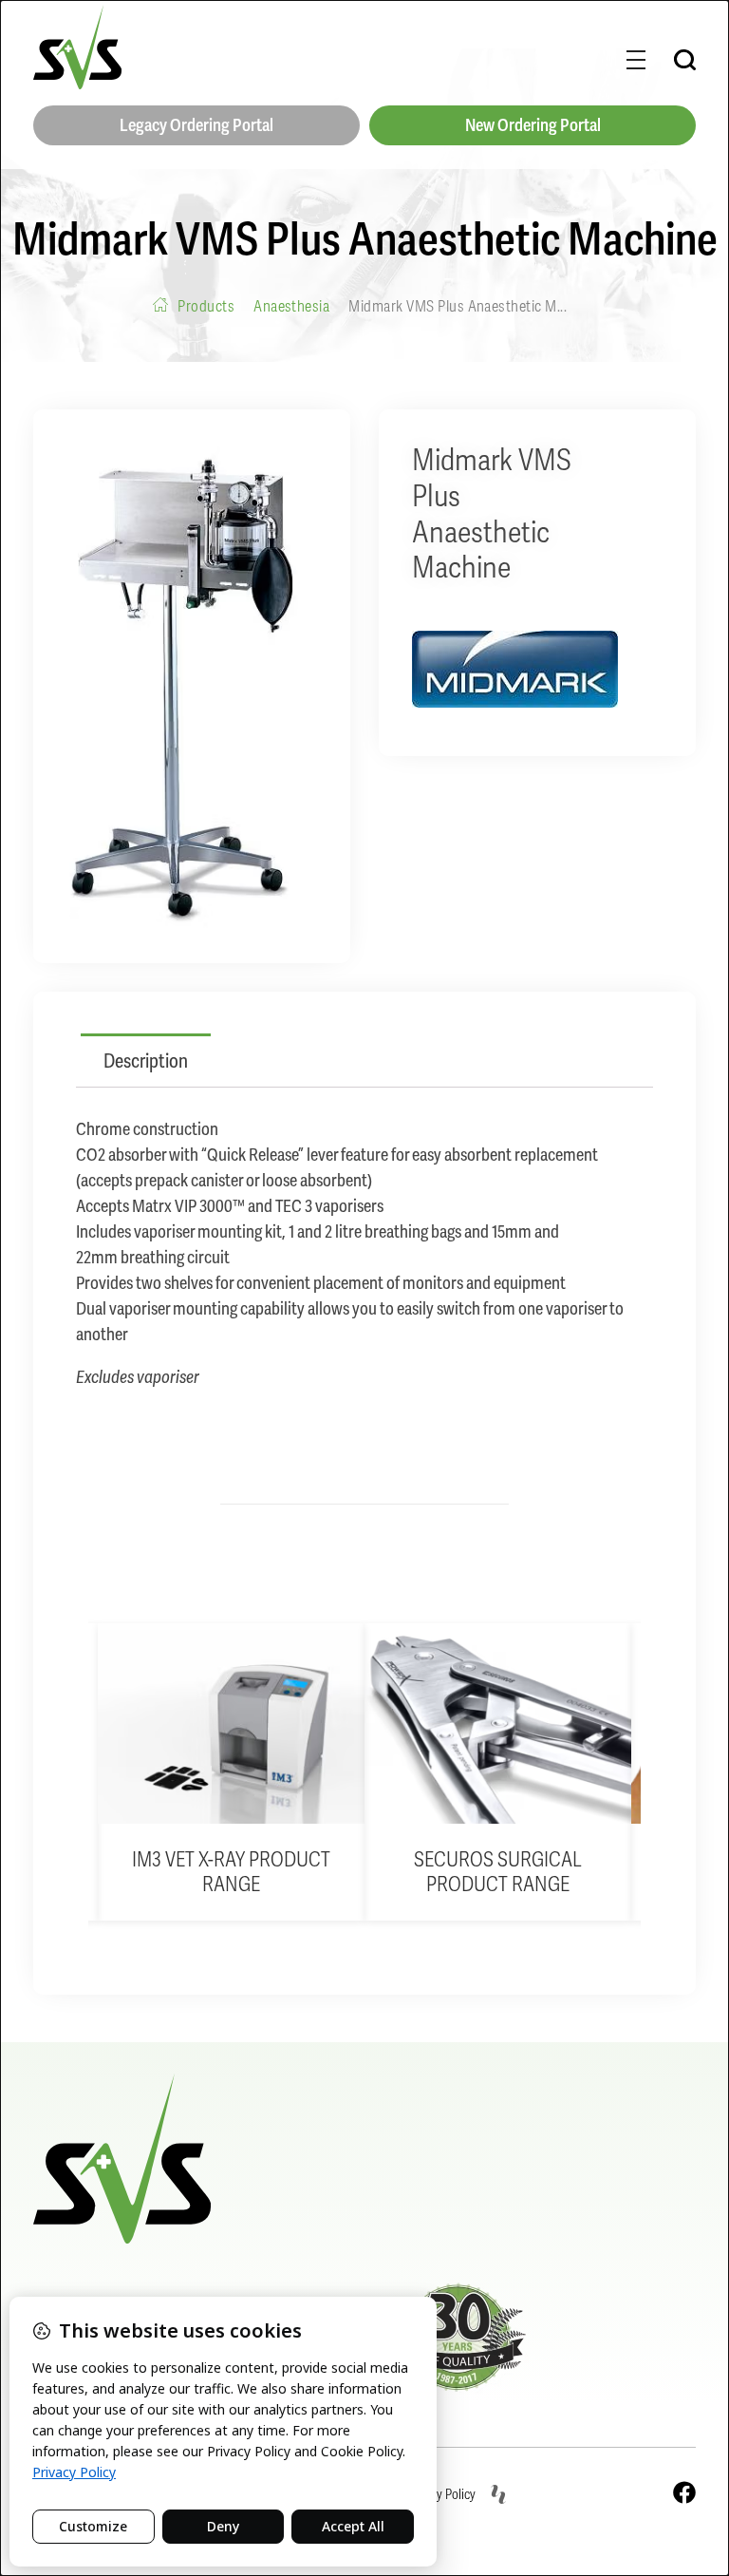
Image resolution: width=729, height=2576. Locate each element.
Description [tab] (146, 1061)
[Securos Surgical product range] (329, 1724)
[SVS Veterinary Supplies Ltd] (77, 47)
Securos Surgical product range (329, 1872)
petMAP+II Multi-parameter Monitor (596, 1872)
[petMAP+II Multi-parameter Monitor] (596, 1724)
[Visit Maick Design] (498, 2494)
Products (206, 306)
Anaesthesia (291, 306)
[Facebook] (684, 2492)
